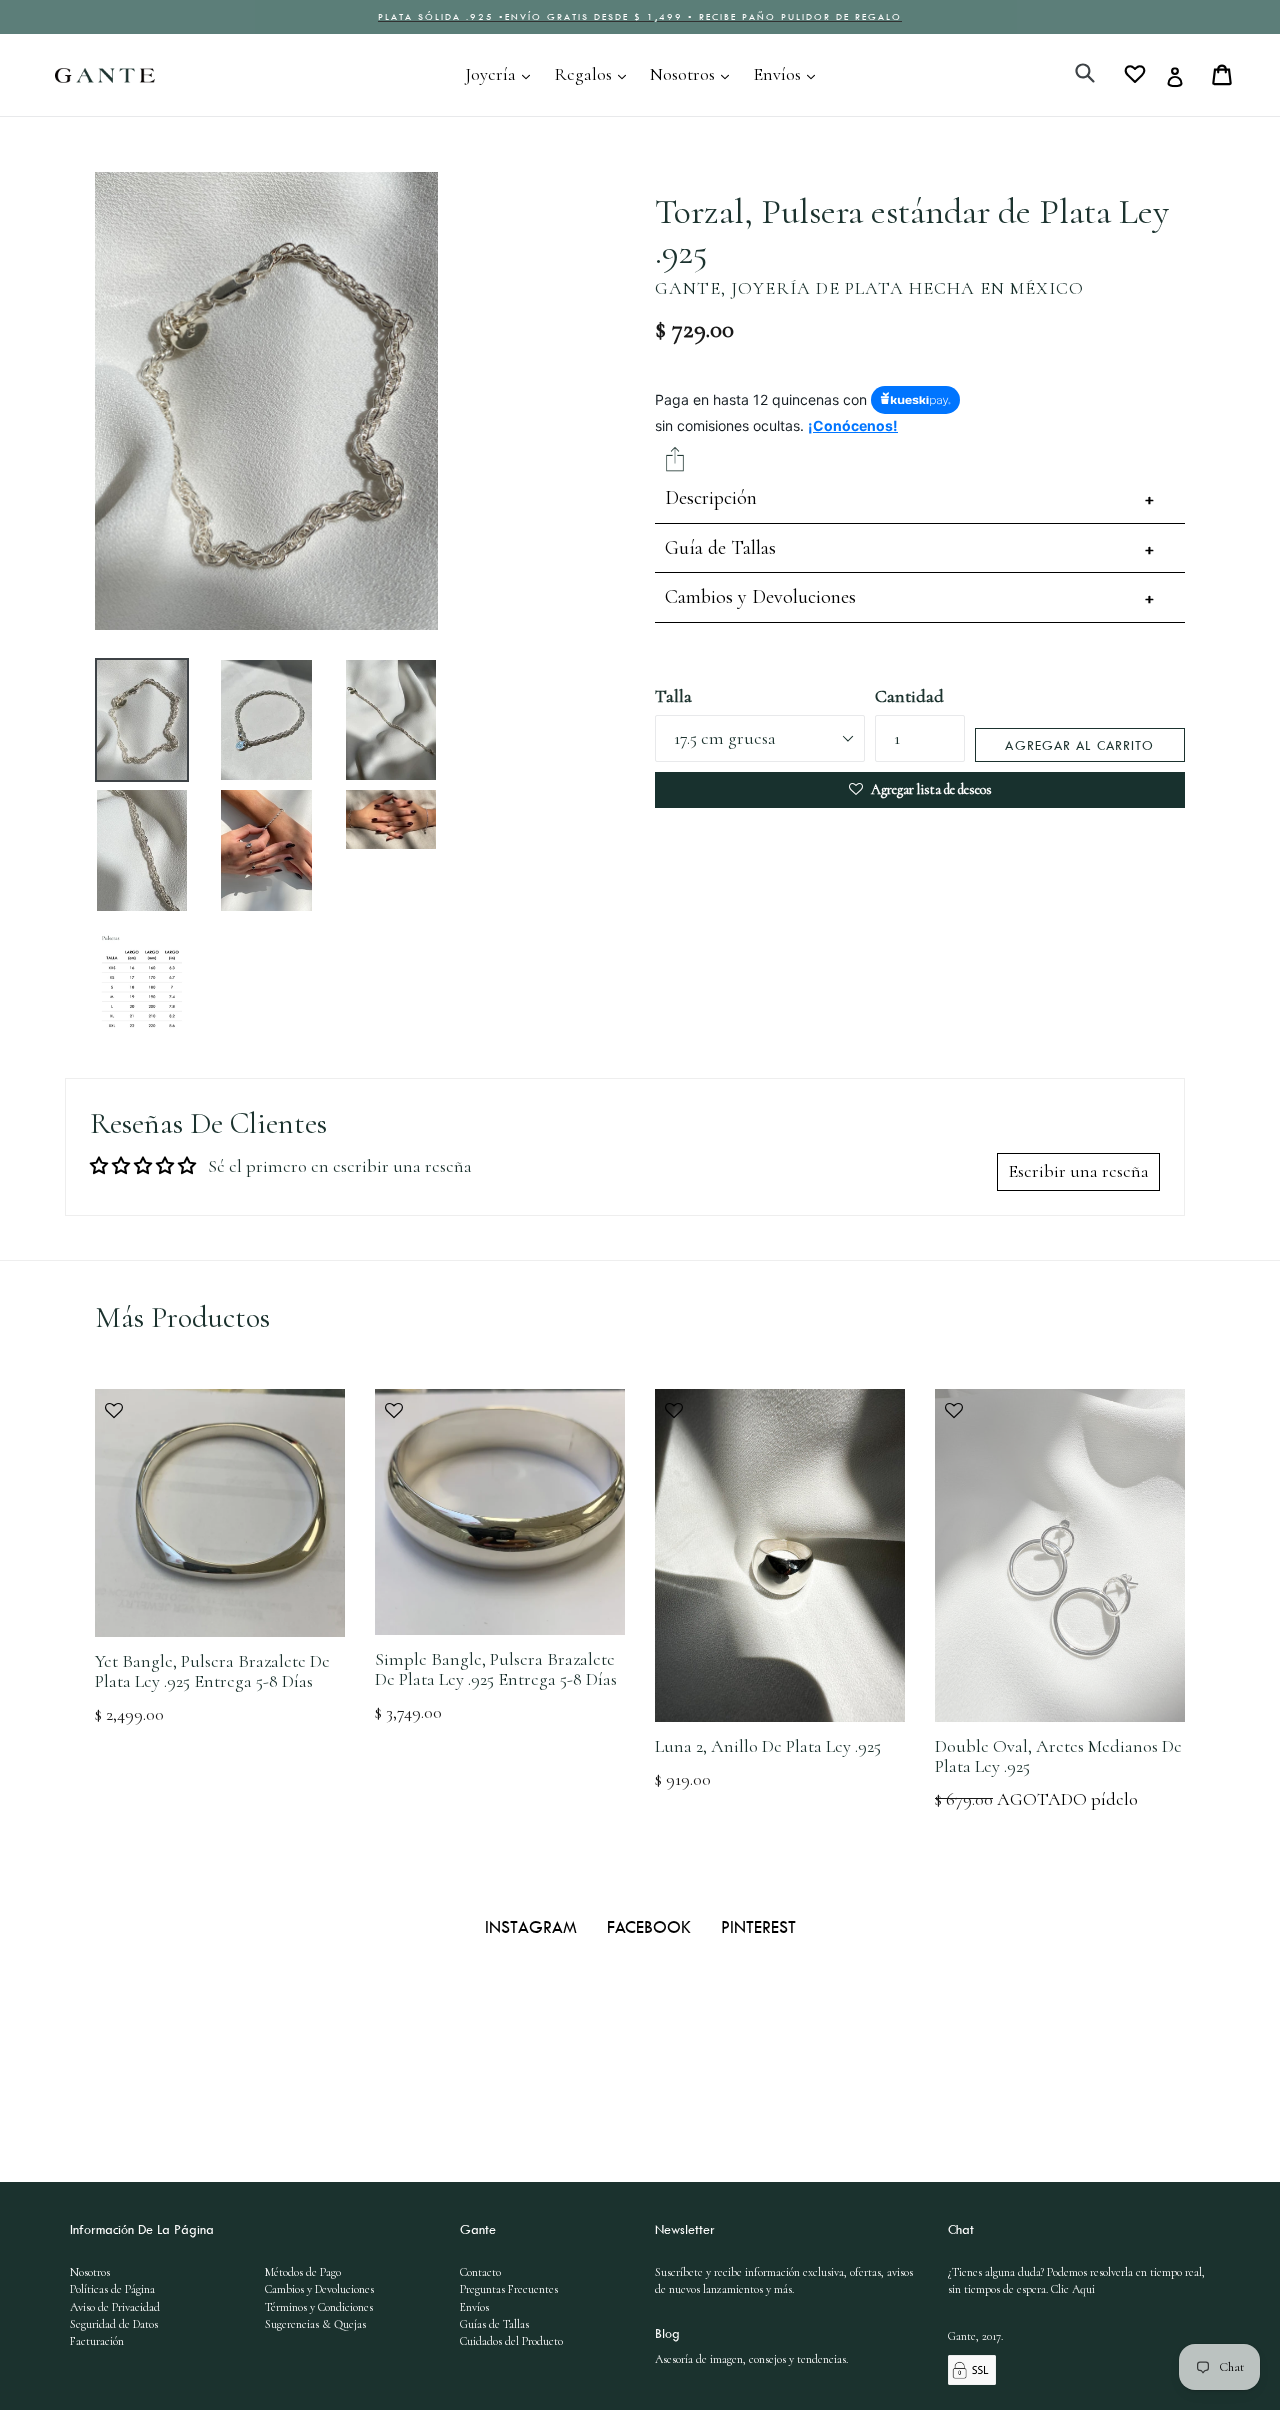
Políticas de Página (112, 2289)
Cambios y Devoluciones (760, 597)
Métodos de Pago (303, 2272)
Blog (667, 2333)
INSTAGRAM (533, 1927)
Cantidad (909, 696)
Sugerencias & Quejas (315, 2324)
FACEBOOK (651, 1927)
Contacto (480, 2272)
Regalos (595, 73)
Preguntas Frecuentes (509, 2289)
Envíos (789, 73)
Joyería (502, 73)
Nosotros (694, 73)
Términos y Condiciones (319, 2307)
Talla (673, 696)
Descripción (711, 498)
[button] (220, 1420)
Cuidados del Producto (511, 2341)
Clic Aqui (1073, 2289)
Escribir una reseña (1078, 1171)
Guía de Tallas (720, 548)
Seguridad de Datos (114, 2324)
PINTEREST (758, 1927)
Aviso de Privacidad (115, 2307)
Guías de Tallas (494, 2324)
